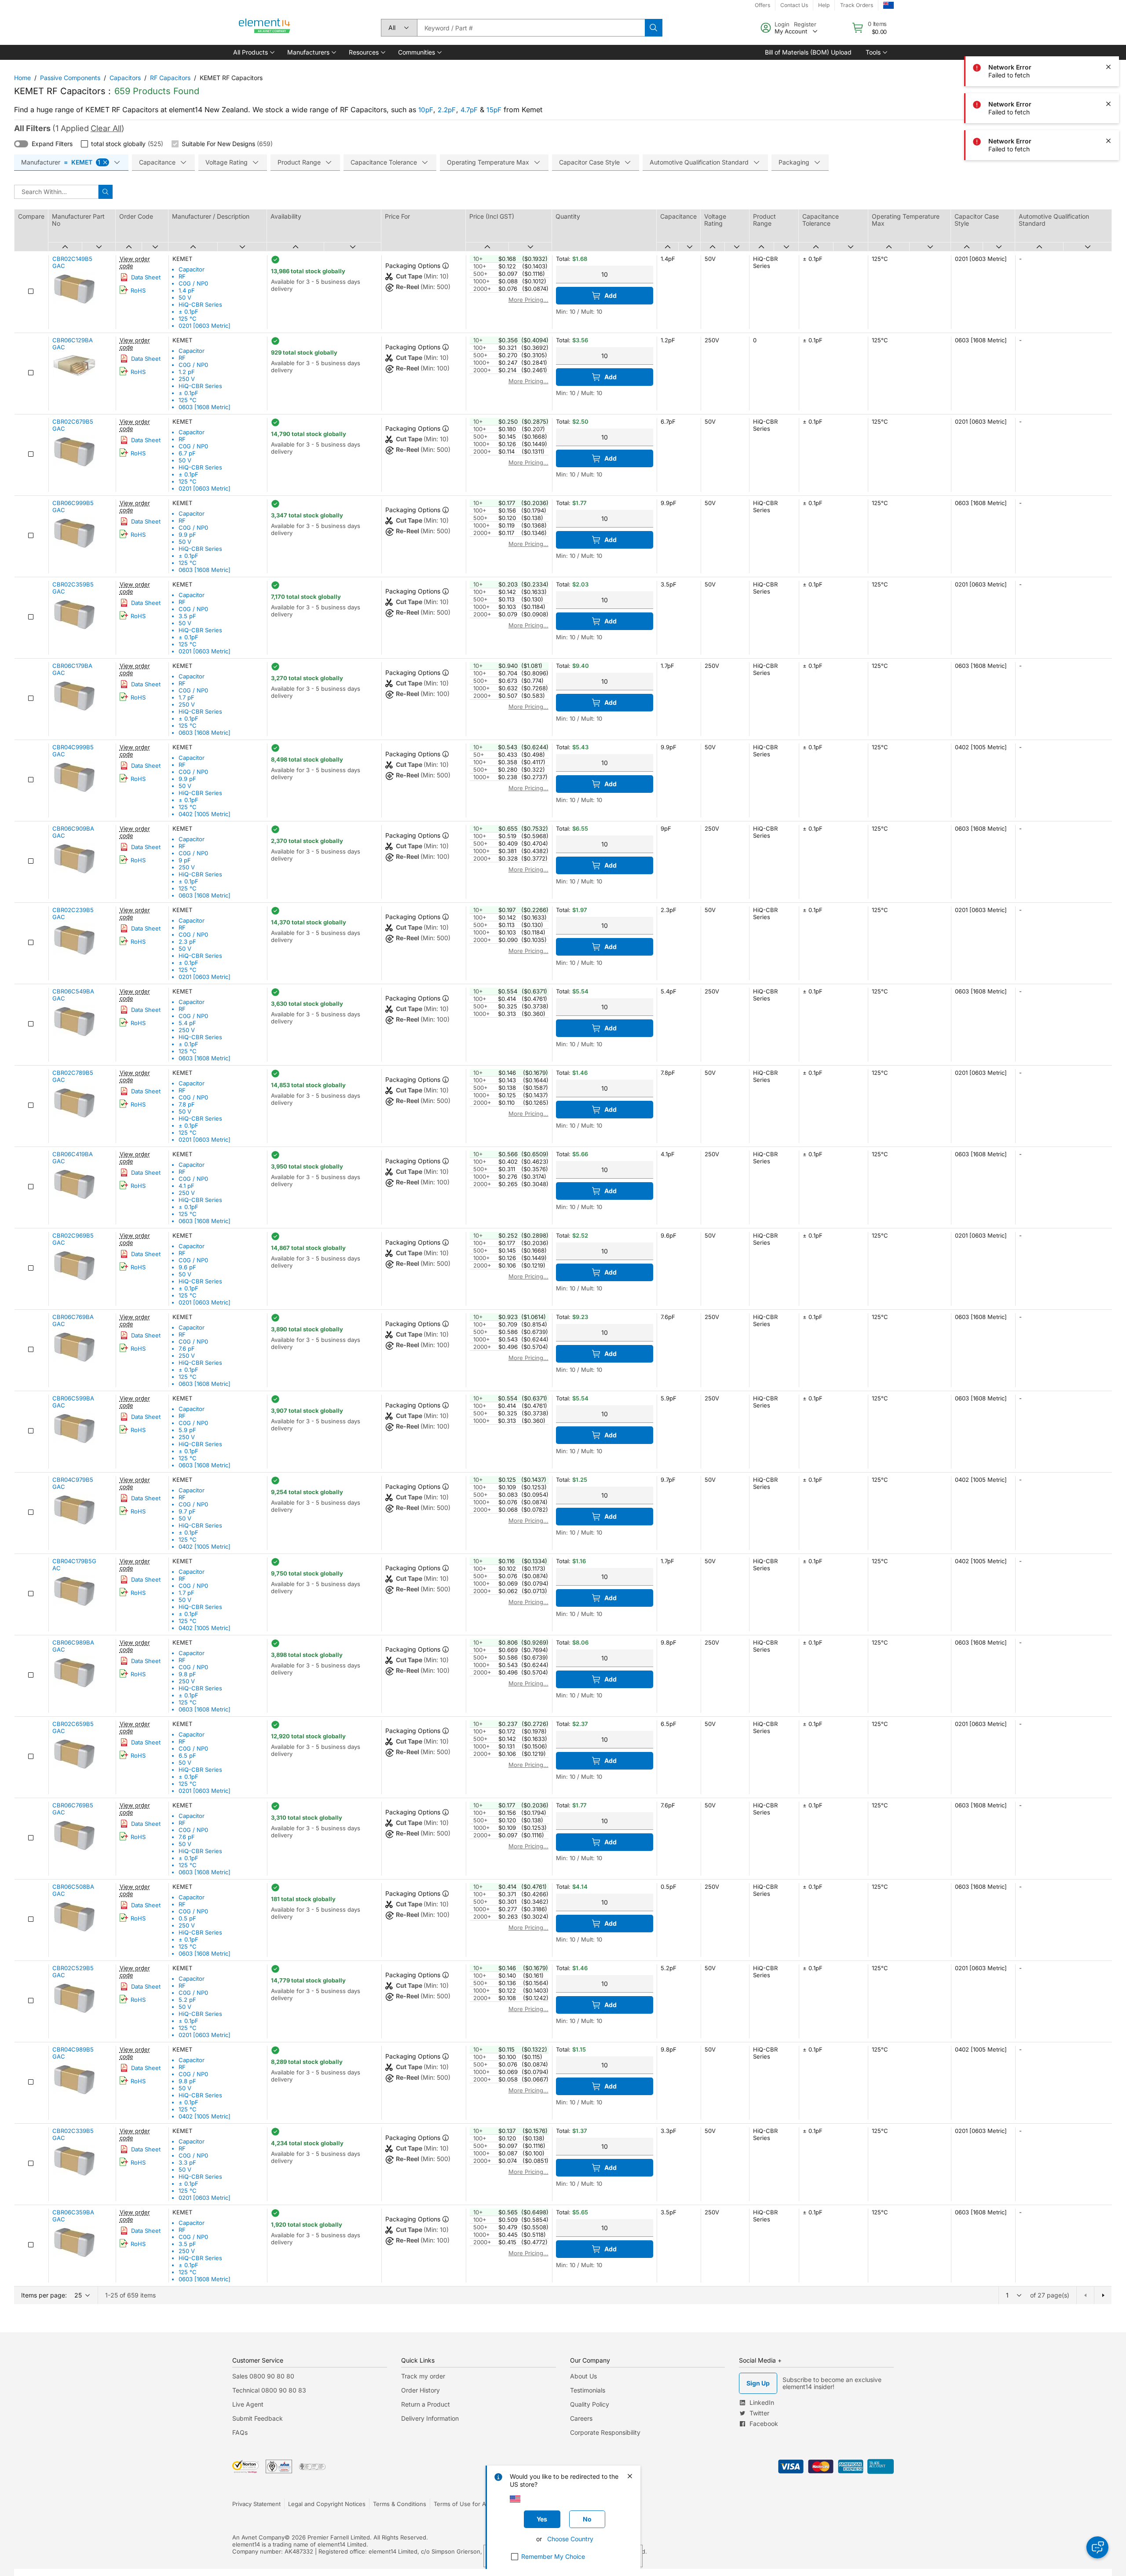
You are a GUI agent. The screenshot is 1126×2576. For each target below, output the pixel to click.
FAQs (240, 2432)
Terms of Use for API (462, 2504)
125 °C (188, 319)
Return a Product (426, 2404)
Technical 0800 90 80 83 (269, 2390)
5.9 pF (187, 1430)
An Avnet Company (258, 2537)
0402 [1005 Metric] (205, 814)
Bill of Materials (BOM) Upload (808, 52)
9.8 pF (187, 1674)
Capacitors (125, 78)
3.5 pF (187, 616)
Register (805, 24)
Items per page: (44, 2295)
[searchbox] (531, 28)
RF (182, 276)
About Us (583, 2376)
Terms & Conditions (400, 2504)
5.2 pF (187, 2000)
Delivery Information (430, 2418)
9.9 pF (187, 535)
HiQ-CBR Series (200, 304)
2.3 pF (187, 942)
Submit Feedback (258, 2418)
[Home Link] (265, 28)
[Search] (654, 28)
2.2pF (447, 110)
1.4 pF (187, 290)
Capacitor (192, 269)
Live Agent (248, 2404)
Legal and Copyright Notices (327, 2504)
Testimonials (588, 2390)
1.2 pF (187, 372)
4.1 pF (186, 1186)
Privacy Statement (256, 2504)
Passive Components (70, 78)
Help (824, 5)
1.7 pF (186, 697)
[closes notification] (1108, 67)
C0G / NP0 (193, 283)
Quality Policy (590, 2404)
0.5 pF (187, 1918)
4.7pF (469, 110)
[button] (253, 52)
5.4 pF (187, 1023)
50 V (185, 297)
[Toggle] (21, 144)
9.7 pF (187, 1511)
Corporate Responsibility (605, 2432)
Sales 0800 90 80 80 (263, 2376)
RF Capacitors (170, 78)
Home (22, 78)
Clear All (106, 128)
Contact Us (794, 5)
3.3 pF (187, 2162)
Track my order (423, 2376)
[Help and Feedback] (1097, 2547)
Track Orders (857, 5)
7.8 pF (187, 1104)
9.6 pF (187, 1267)
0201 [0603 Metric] (205, 326)
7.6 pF (187, 1348)
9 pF (185, 860)
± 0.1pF (188, 311)
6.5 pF (187, 1755)
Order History (420, 2390)
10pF (426, 110)
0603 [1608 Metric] (205, 407)
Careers (581, 2418)
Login (782, 24)
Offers (762, 5)
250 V (187, 379)
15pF (494, 110)
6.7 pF (187, 453)
